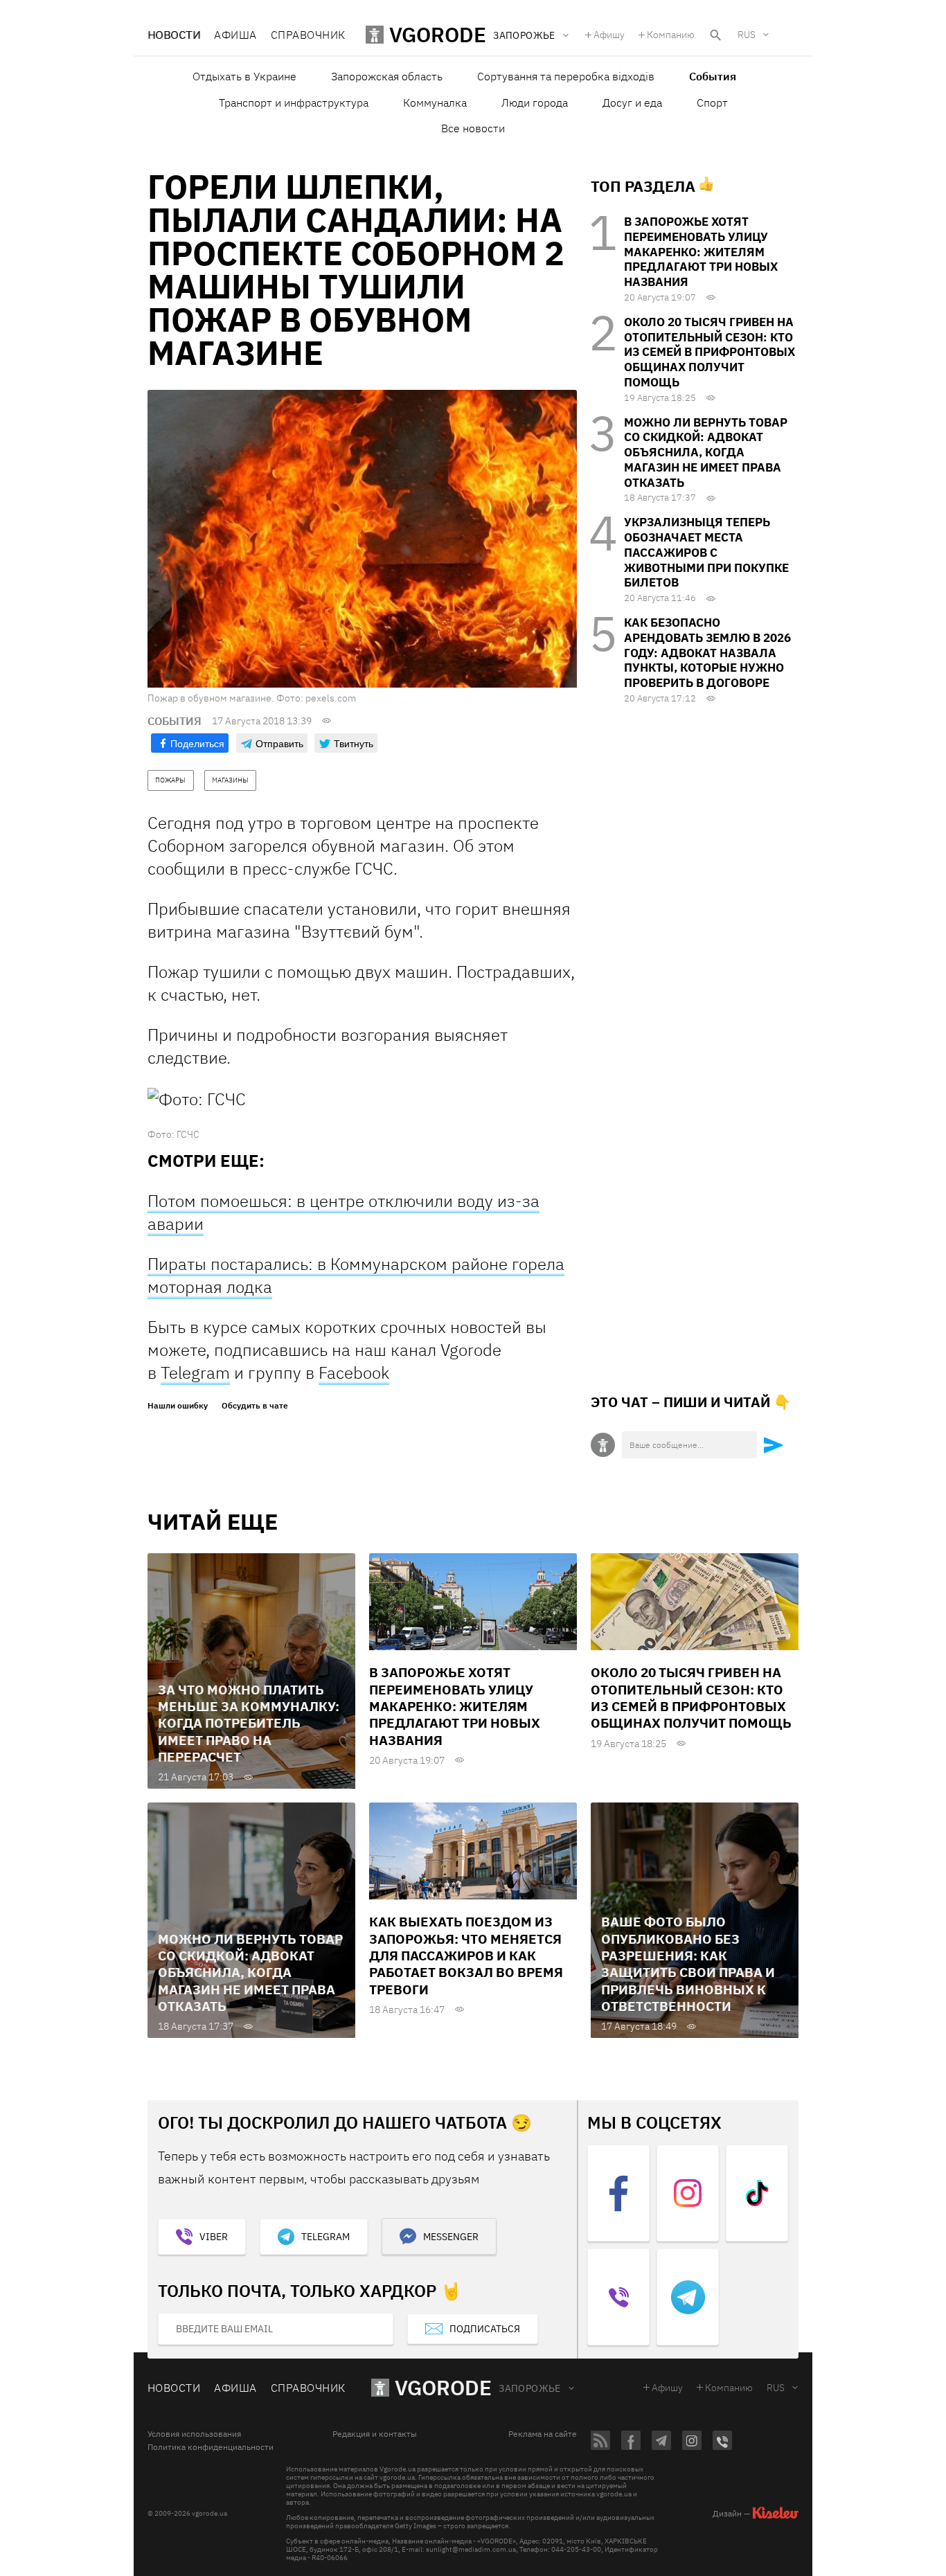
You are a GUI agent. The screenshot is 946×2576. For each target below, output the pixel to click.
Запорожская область (387, 76)
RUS (747, 35)
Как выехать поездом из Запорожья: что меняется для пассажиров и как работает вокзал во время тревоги (466, 1955)
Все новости (473, 128)
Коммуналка (435, 102)
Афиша (235, 35)
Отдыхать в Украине (244, 76)
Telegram (195, 1372)
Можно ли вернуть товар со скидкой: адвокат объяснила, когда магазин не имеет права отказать (706, 453)
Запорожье (530, 2388)
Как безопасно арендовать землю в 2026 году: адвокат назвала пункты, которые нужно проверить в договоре (707, 653)
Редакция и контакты (375, 2434)
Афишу (609, 35)
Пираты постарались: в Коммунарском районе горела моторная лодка (356, 1275)
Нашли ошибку (178, 1406)
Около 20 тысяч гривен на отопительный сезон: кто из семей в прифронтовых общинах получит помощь (709, 352)
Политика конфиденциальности (211, 2447)
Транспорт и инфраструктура (294, 102)
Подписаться (485, 2329)
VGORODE (443, 2387)
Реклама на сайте (543, 2434)
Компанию (671, 35)
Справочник (308, 35)
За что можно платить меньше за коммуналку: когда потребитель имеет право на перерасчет (249, 1723)
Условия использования (194, 2434)
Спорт (712, 102)
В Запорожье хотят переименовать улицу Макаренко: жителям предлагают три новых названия (701, 252)
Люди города (535, 102)
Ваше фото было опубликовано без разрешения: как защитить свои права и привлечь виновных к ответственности (688, 1964)
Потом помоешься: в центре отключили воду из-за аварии (343, 1212)
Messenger (451, 2237)
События (713, 76)
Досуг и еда (632, 102)
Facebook (354, 1372)
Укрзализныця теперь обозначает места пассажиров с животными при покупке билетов (706, 552)
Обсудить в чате (255, 1406)
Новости (174, 35)
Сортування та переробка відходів (566, 76)
